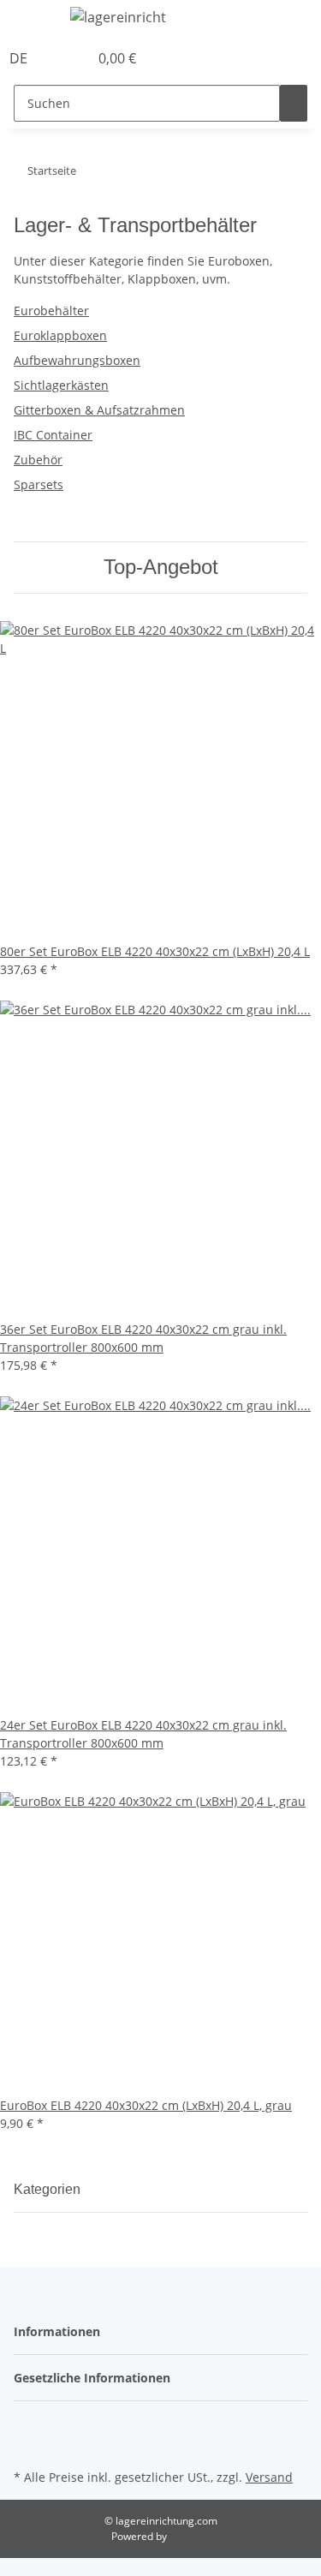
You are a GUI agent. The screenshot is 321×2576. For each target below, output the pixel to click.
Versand (269, 2477)
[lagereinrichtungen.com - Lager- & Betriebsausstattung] (119, 17)
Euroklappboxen (60, 335)
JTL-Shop (190, 2536)
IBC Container (53, 435)
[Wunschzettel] (76, 58)
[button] (56, 58)
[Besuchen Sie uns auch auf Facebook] (27, 2425)
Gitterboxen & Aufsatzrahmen (99, 410)
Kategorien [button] (49, 2189)
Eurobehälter (51, 311)
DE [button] (20, 58)
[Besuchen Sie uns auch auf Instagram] (27, 2445)
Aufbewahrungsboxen (77, 360)
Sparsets (39, 484)
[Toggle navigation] (35, 20)
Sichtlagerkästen (61, 385)
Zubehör (38, 460)
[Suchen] (294, 103)
